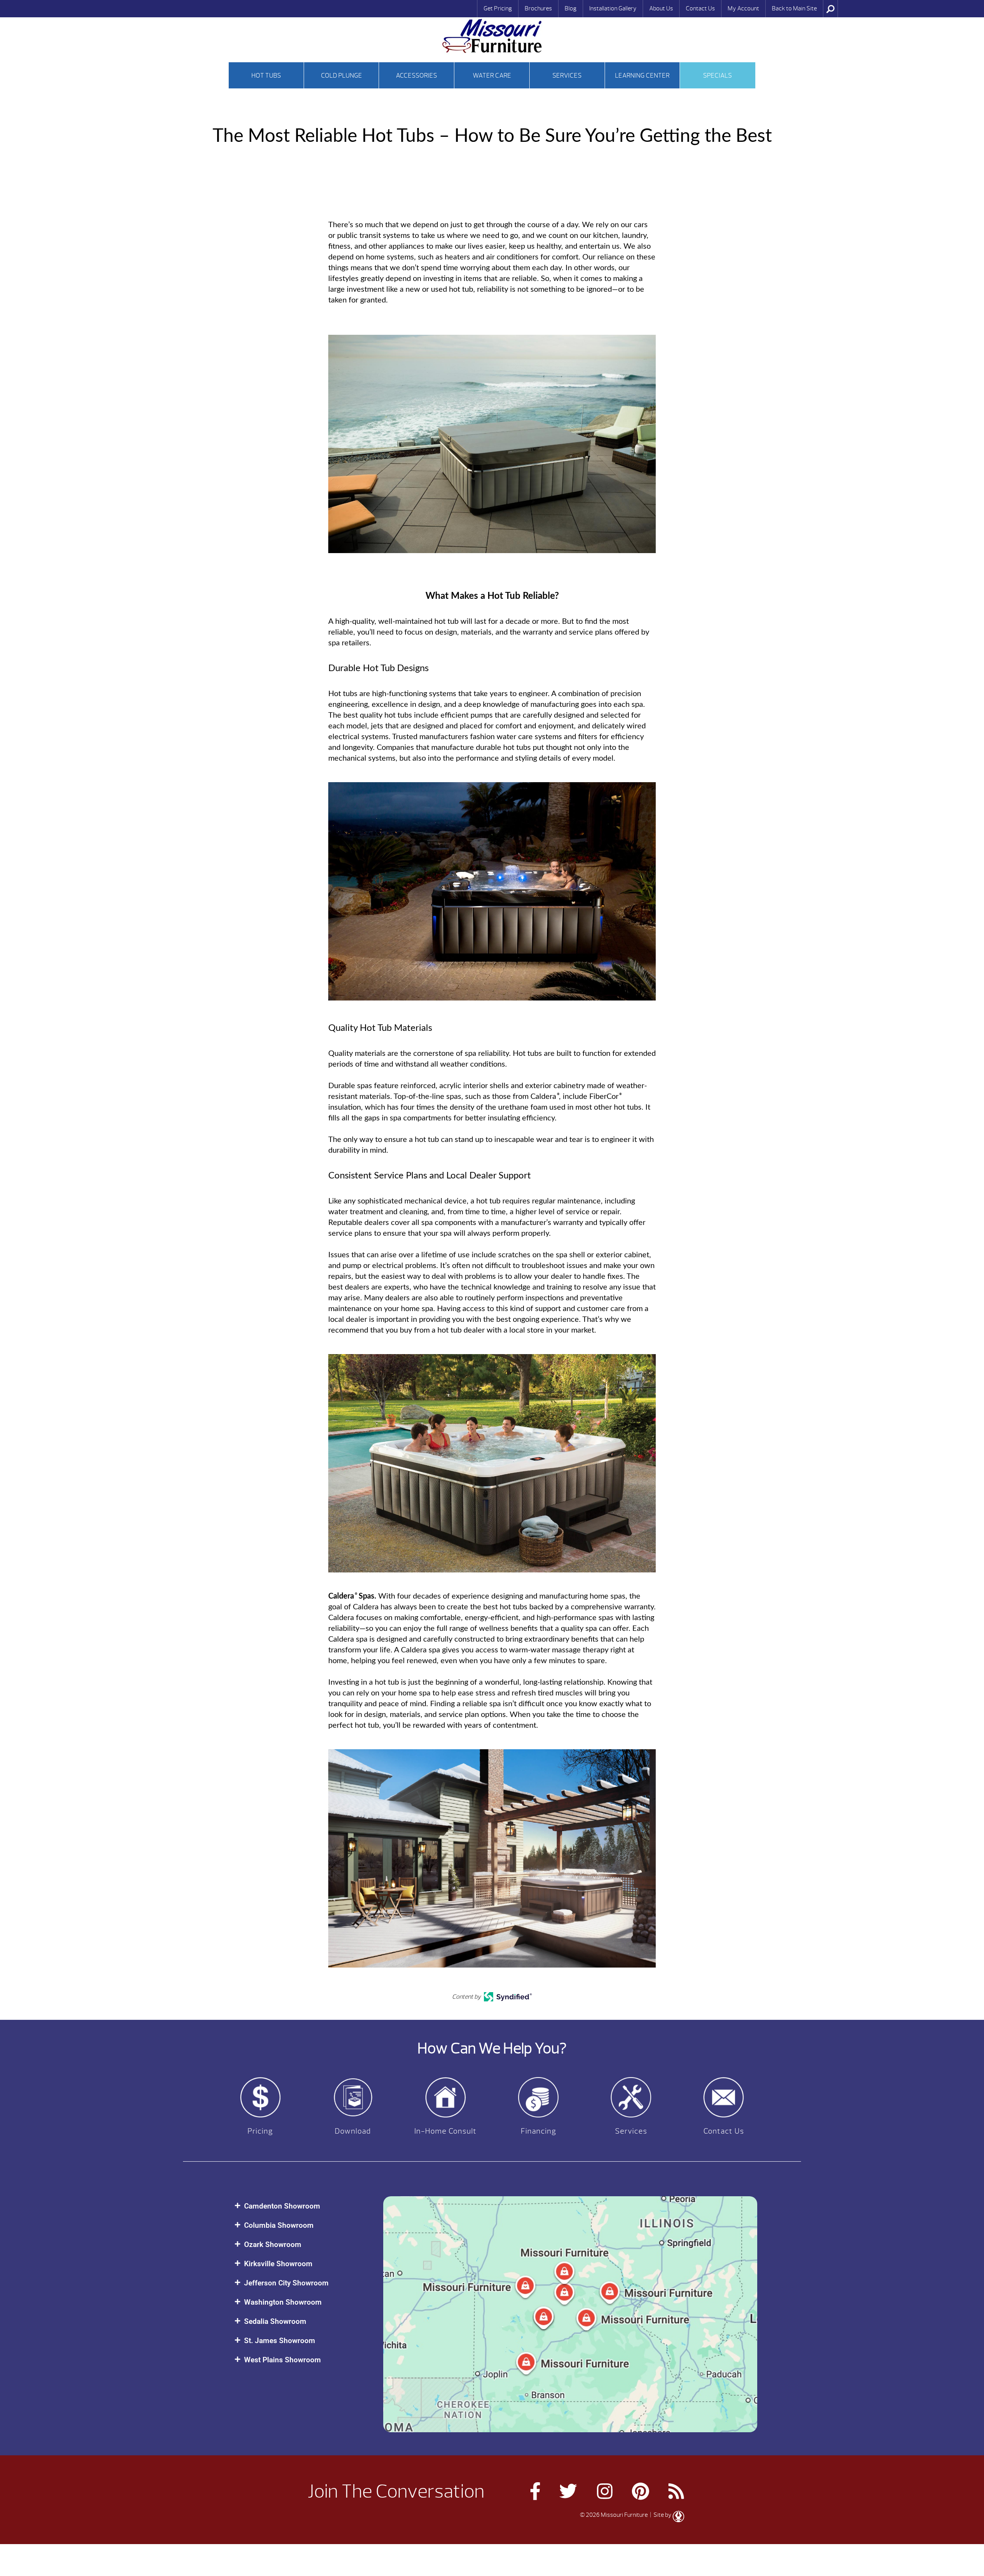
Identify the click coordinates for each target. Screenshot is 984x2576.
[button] (301, 2206)
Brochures (538, 8)
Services (567, 76)
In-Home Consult (445, 2131)
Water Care (492, 76)
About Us (661, 8)
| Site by (661, 2515)
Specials (717, 76)
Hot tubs (266, 76)
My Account (743, 8)
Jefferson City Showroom (286, 2283)
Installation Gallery (613, 8)
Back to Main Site (794, 8)
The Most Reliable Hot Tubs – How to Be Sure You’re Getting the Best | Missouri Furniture (492, 36)
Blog (571, 8)
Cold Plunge (342, 76)
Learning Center (642, 76)
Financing (539, 2131)
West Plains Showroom (283, 2360)
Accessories (416, 76)
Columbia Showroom (279, 2225)
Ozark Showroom (273, 2244)
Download (353, 2131)
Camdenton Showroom (282, 2206)
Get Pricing (498, 8)
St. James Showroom (280, 2341)
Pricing (260, 2131)
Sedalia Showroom (275, 2321)
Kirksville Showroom (278, 2264)
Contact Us (700, 8)
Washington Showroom (283, 2302)
